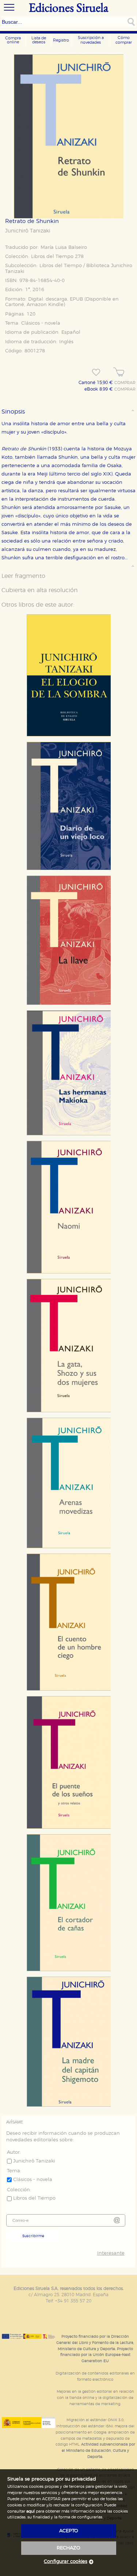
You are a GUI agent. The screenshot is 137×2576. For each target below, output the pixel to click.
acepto (69, 2531)
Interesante (111, 2253)
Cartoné (15, 305)
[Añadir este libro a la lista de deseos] (96, 372)
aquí (31, 2511)
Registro (61, 40)
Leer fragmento (23, 576)
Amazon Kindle (45, 305)
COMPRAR (125, 383)
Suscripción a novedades (91, 40)
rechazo (68, 2548)
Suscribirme (33, 2236)
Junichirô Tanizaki (28, 231)
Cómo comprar (124, 40)
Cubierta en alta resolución (40, 590)
